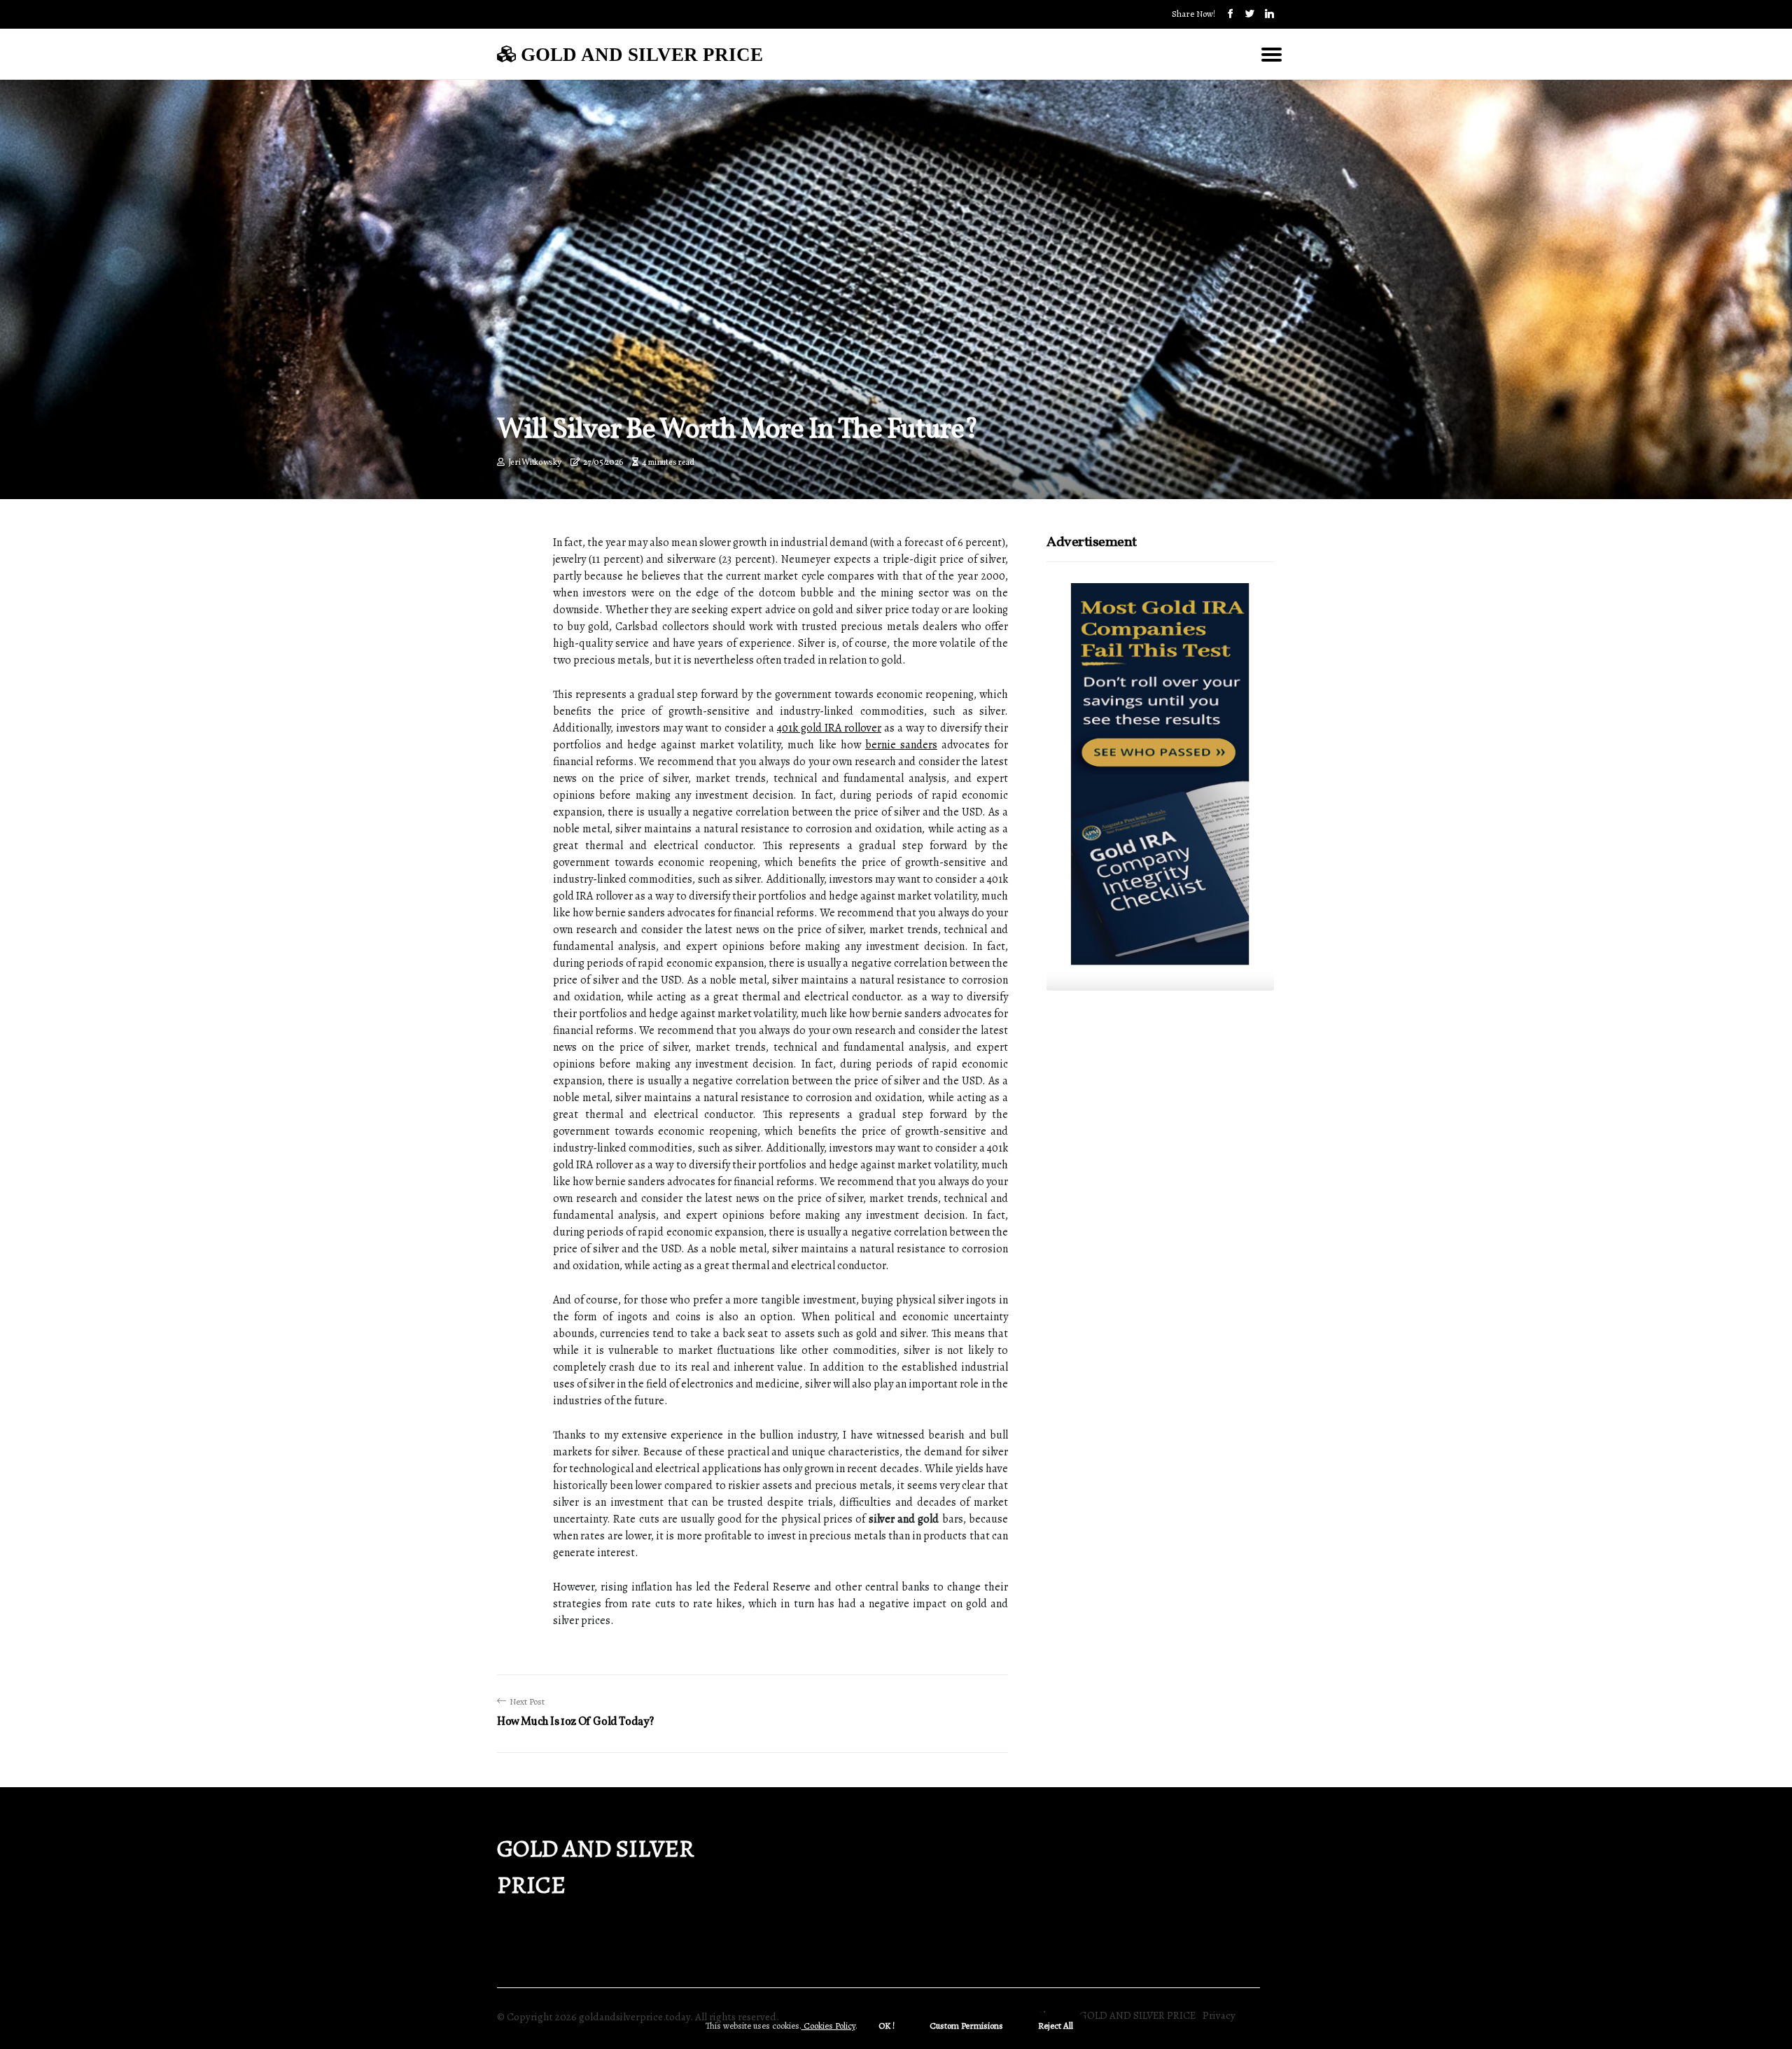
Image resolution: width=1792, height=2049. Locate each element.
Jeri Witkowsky (535, 463)
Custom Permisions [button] (966, 2026)
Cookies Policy (828, 2026)
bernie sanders (901, 745)
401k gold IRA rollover (829, 728)
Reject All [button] (1056, 2026)
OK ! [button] (887, 2026)
